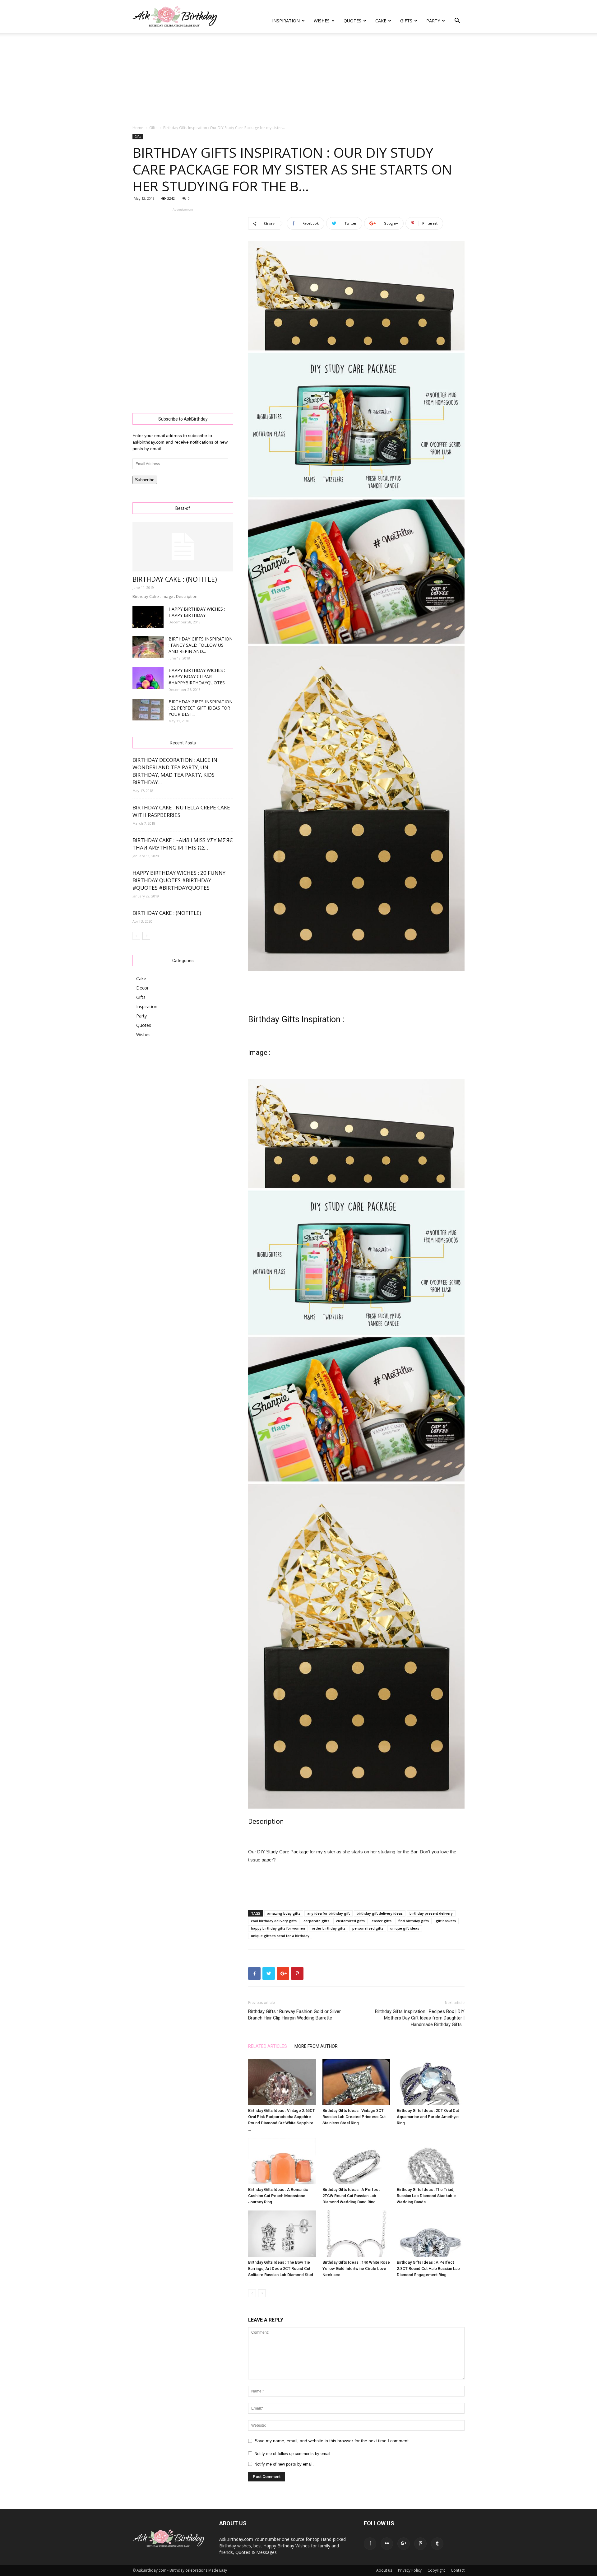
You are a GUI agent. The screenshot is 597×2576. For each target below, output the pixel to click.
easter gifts (382, 1921)
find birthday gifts (414, 1921)
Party (433, 21)
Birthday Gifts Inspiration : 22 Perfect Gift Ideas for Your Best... (201, 708)
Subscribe (145, 480)
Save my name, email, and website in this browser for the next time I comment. (332, 2441)
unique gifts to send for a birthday (280, 1936)
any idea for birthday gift (329, 1913)
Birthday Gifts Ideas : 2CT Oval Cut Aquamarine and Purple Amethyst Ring (428, 2117)
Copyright (436, 2570)
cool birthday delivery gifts (274, 1921)
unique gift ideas (405, 1928)
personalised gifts (368, 1928)
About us (384, 2570)
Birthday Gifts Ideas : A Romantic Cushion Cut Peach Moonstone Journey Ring (278, 2196)
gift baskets (446, 1921)
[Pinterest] (420, 2544)
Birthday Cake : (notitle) (175, 579)
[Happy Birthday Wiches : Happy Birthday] (148, 617)
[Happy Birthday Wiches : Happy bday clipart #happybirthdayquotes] (148, 678)
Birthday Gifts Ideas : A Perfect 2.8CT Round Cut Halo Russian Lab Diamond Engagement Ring (428, 2269)
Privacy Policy (410, 2570)
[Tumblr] (437, 2544)
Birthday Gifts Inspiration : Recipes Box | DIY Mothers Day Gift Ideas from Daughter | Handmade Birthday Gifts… (420, 2018)
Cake (381, 21)
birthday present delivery (431, 1913)
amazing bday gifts (284, 1913)
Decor (142, 988)
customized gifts (350, 1921)
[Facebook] (370, 2544)
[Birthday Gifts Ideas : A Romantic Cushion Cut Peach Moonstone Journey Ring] (282, 2161)
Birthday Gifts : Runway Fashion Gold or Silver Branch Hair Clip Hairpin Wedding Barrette (294, 2015)
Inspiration (286, 21)
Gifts (406, 21)
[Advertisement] (298, 79)
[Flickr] (387, 2544)
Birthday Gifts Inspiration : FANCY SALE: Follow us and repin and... (201, 645)
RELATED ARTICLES (268, 2046)
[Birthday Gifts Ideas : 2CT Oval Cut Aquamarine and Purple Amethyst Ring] (431, 2082)
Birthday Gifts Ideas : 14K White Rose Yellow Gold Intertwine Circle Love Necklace (356, 2269)
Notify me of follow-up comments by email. (293, 2454)
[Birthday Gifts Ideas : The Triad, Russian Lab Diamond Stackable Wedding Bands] (431, 2161)
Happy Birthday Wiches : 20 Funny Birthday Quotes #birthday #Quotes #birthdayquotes (179, 880)
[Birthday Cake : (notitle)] (183, 547)
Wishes (322, 21)
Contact (458, 2570)
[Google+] (404, 2544)
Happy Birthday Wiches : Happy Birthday (197, 612)
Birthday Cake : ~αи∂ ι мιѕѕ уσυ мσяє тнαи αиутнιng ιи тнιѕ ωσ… (183, 844)
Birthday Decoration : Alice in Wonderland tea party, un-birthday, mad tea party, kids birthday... (175, 771)
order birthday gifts (329, 1928)
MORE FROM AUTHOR (316, 2046)
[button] (457, 21)
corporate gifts (316, 1921)
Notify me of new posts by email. (284, 2464)
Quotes (352, 21)
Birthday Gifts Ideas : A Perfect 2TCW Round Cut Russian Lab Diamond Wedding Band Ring (351, 2196)
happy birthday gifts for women (278, 1928)
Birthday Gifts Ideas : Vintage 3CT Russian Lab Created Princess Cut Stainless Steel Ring (354, 2117)
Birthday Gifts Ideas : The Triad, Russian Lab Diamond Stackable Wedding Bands (426, 2196)
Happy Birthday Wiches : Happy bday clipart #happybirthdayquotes (197, 676)
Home (138, 128)
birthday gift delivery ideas (380, 1913)
